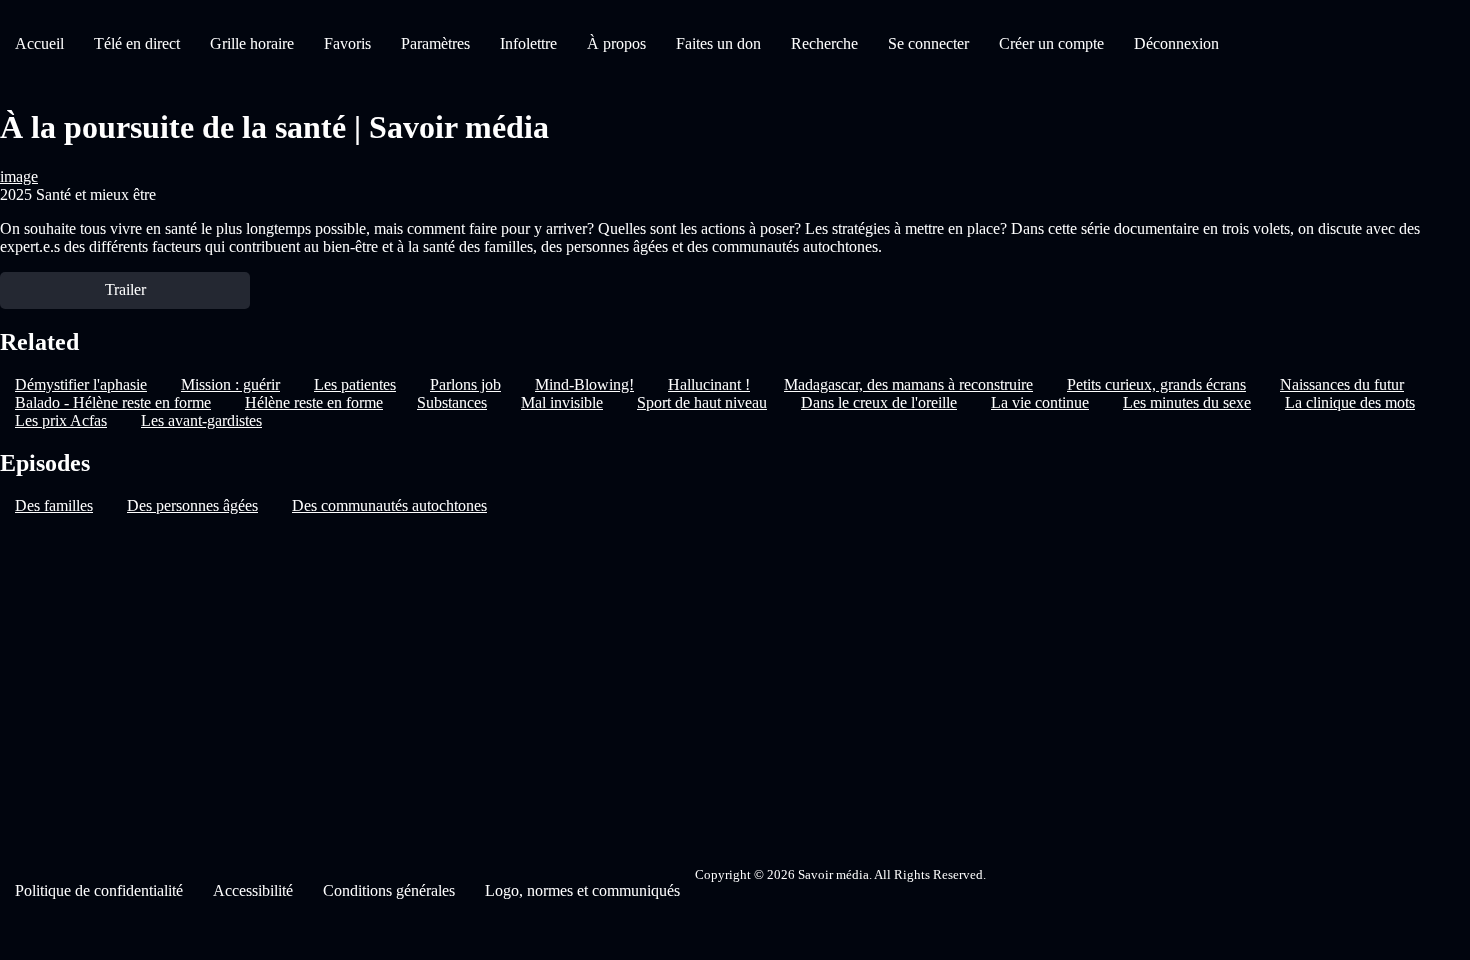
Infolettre (528, 43)
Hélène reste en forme (314, 402)
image (19, 176)
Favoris (347, 43)
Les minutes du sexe (1187, 402)
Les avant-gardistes (201, 420)
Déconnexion (1176, 43)
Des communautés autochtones (389, 505)
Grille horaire (252, 43)
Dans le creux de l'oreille (879, 402)
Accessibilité (253, 890)
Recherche (824, 43)
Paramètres (435, 43)
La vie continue (1040, 402)
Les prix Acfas (61, 420)
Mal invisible (562, 402)
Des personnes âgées (192, 505)
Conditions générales (389, 890)
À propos (616, 43)
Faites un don (718, 43)
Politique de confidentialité (99, 890)
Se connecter (928, 43)
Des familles (54, 505)
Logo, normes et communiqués (582, 890)
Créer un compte (1051, 43)
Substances (452, 402)
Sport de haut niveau (702, 402)
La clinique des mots (1350, 402)
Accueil (39, 43)
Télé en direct (137, 43)
